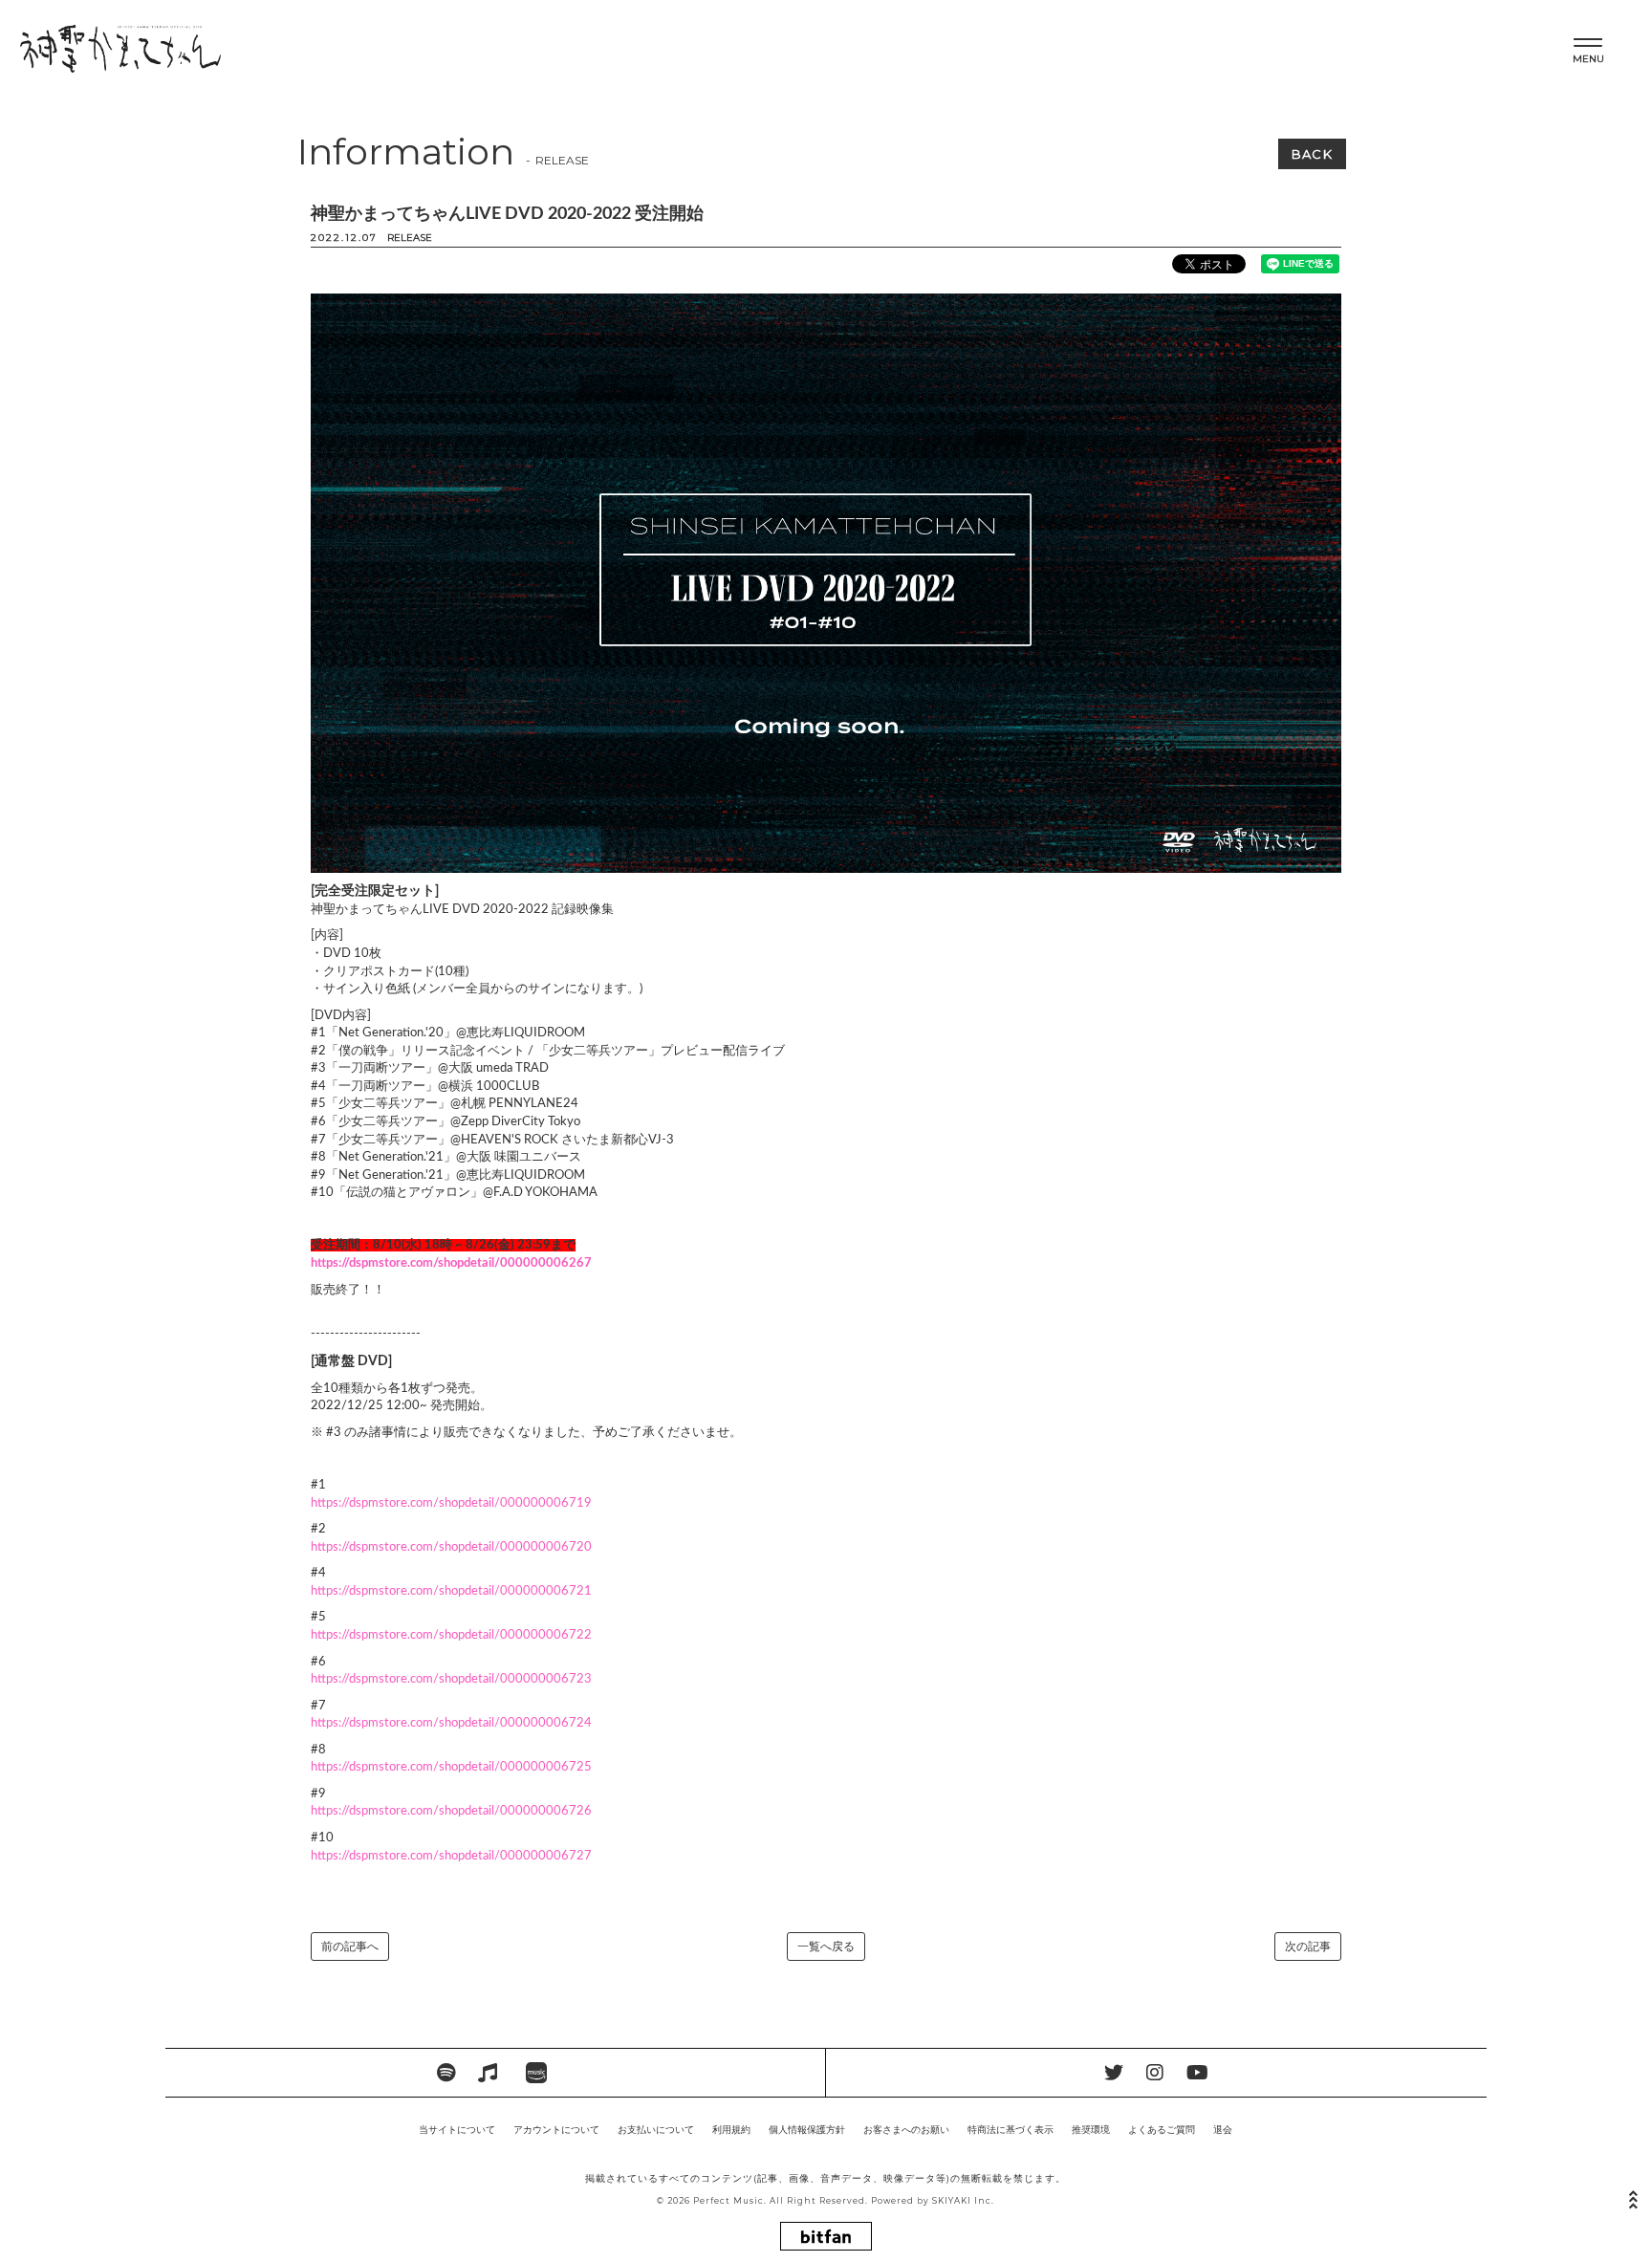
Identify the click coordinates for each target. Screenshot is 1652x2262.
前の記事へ (350, 1947)
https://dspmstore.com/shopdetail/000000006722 (451, 1635)
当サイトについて (457, 2130)
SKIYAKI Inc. (963, 2201)
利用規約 (731, 2130)
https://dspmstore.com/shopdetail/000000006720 (451, 1547)
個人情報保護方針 (807, 2130)
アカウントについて (556, 2130)
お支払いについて (656, 2130)
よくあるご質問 (1162, 2130)
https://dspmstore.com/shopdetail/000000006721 (451, 1591)
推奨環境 (1091, 2130)
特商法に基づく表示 (1011, 2130)
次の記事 (1308, 1947)
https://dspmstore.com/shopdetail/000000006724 (451, 1723)
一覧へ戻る (826, 1947)
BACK (1312, 154)
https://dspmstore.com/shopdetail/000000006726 (451, 1811)
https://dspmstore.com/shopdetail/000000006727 (451, 1856)
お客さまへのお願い (906, 2130)
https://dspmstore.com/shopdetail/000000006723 (451, 1679)
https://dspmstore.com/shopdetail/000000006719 (451, 1503)
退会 (1223, 2130)
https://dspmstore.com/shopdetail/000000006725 (451, 1767)
